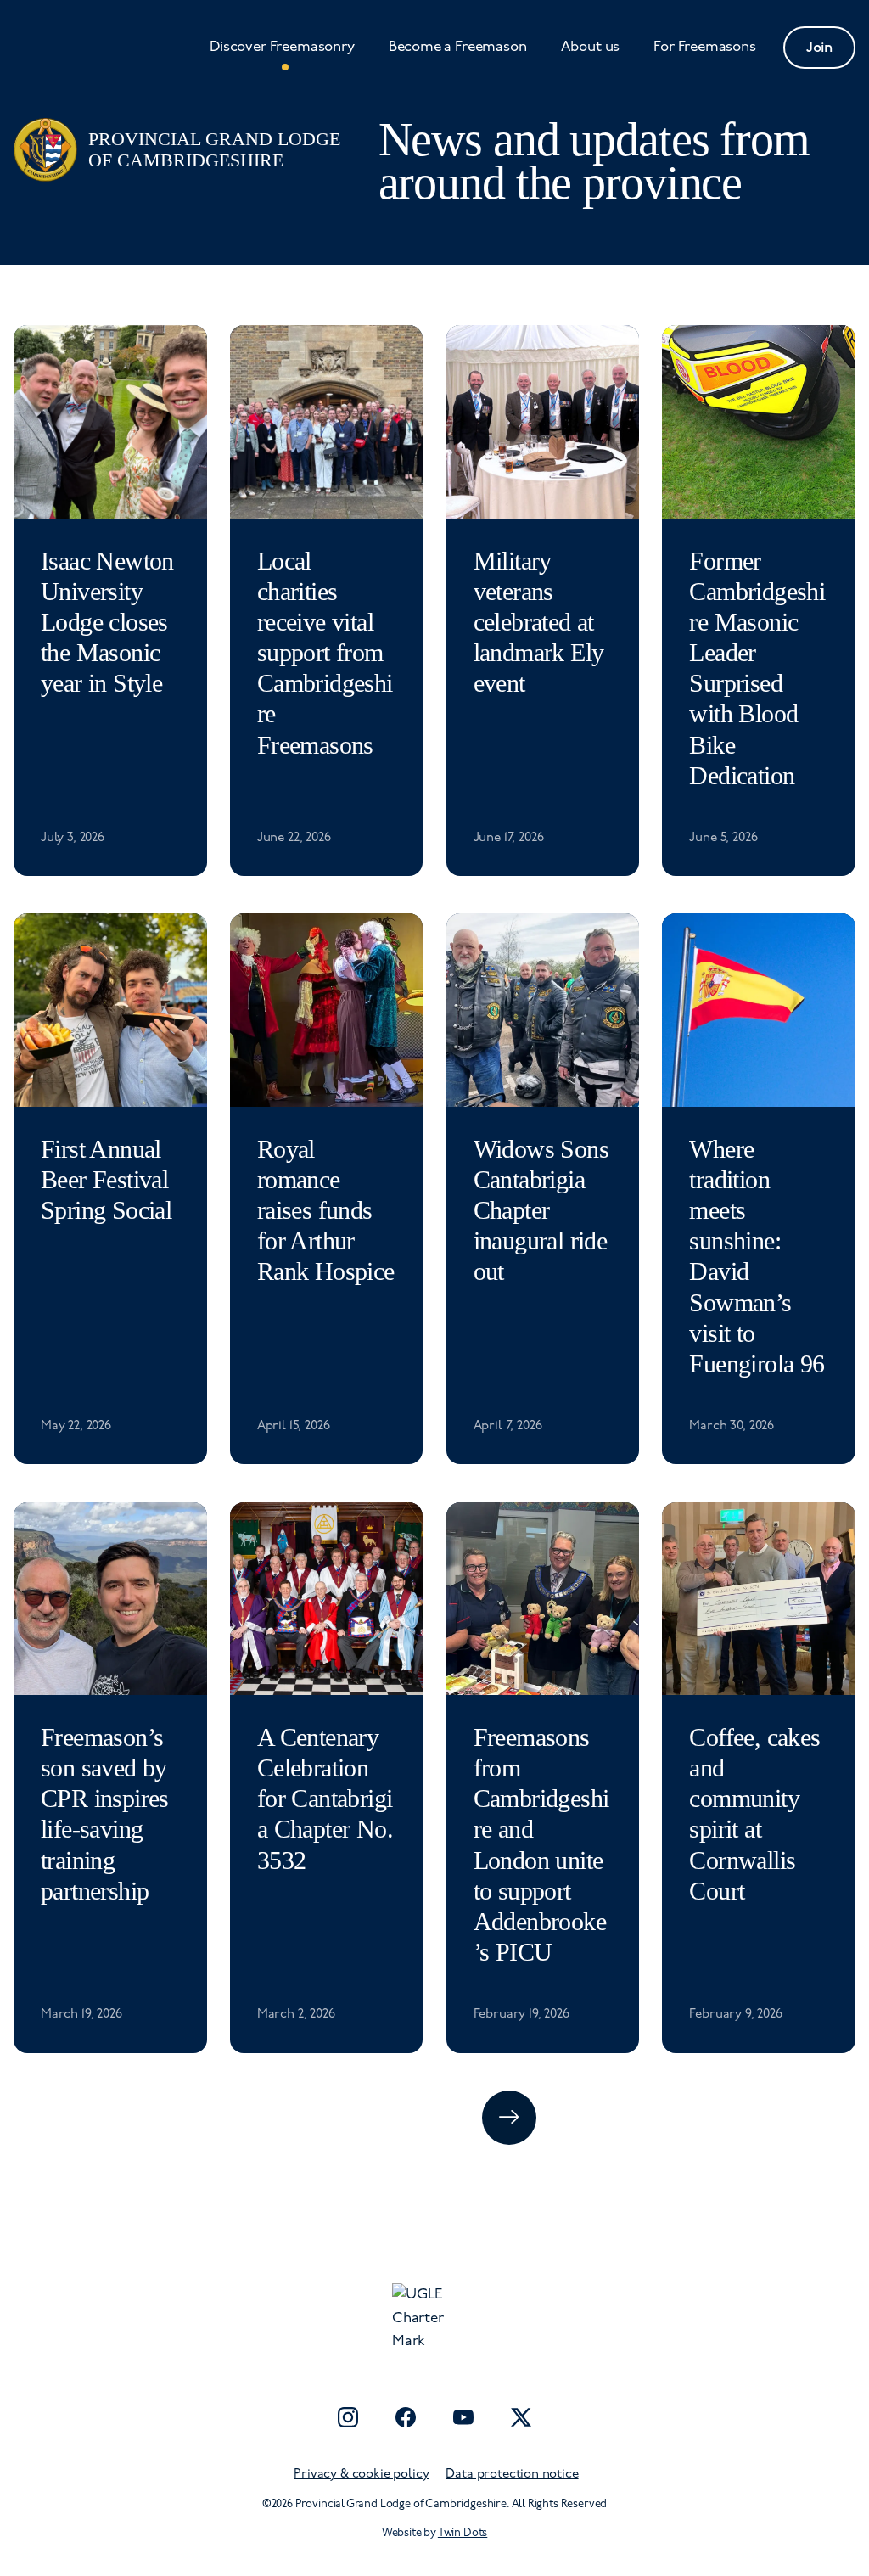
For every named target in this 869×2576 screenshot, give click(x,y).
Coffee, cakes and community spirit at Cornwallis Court (754, 1814)
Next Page (509, 2118)
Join (819, 48)
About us (591, 47)
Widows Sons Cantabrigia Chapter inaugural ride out (541, 1211)
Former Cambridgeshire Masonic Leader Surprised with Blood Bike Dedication (757, 668)
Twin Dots (463, 2533)
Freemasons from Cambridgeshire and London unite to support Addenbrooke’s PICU (541, 1845)
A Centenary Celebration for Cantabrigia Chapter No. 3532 (325, 1799)
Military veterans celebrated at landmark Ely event (539, 623)
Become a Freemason (458, 47)
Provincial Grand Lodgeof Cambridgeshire (214, 149)
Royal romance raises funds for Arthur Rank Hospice (326, 1211)
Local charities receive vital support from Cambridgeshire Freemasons (325, 653)
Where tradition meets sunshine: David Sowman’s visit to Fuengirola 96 (757, 1257)
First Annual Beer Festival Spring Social (106, 1180)
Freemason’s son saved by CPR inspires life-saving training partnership (105, 1814)
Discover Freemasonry (282, 47)
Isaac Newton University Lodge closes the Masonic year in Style (107, 623)
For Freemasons (705, 47)
